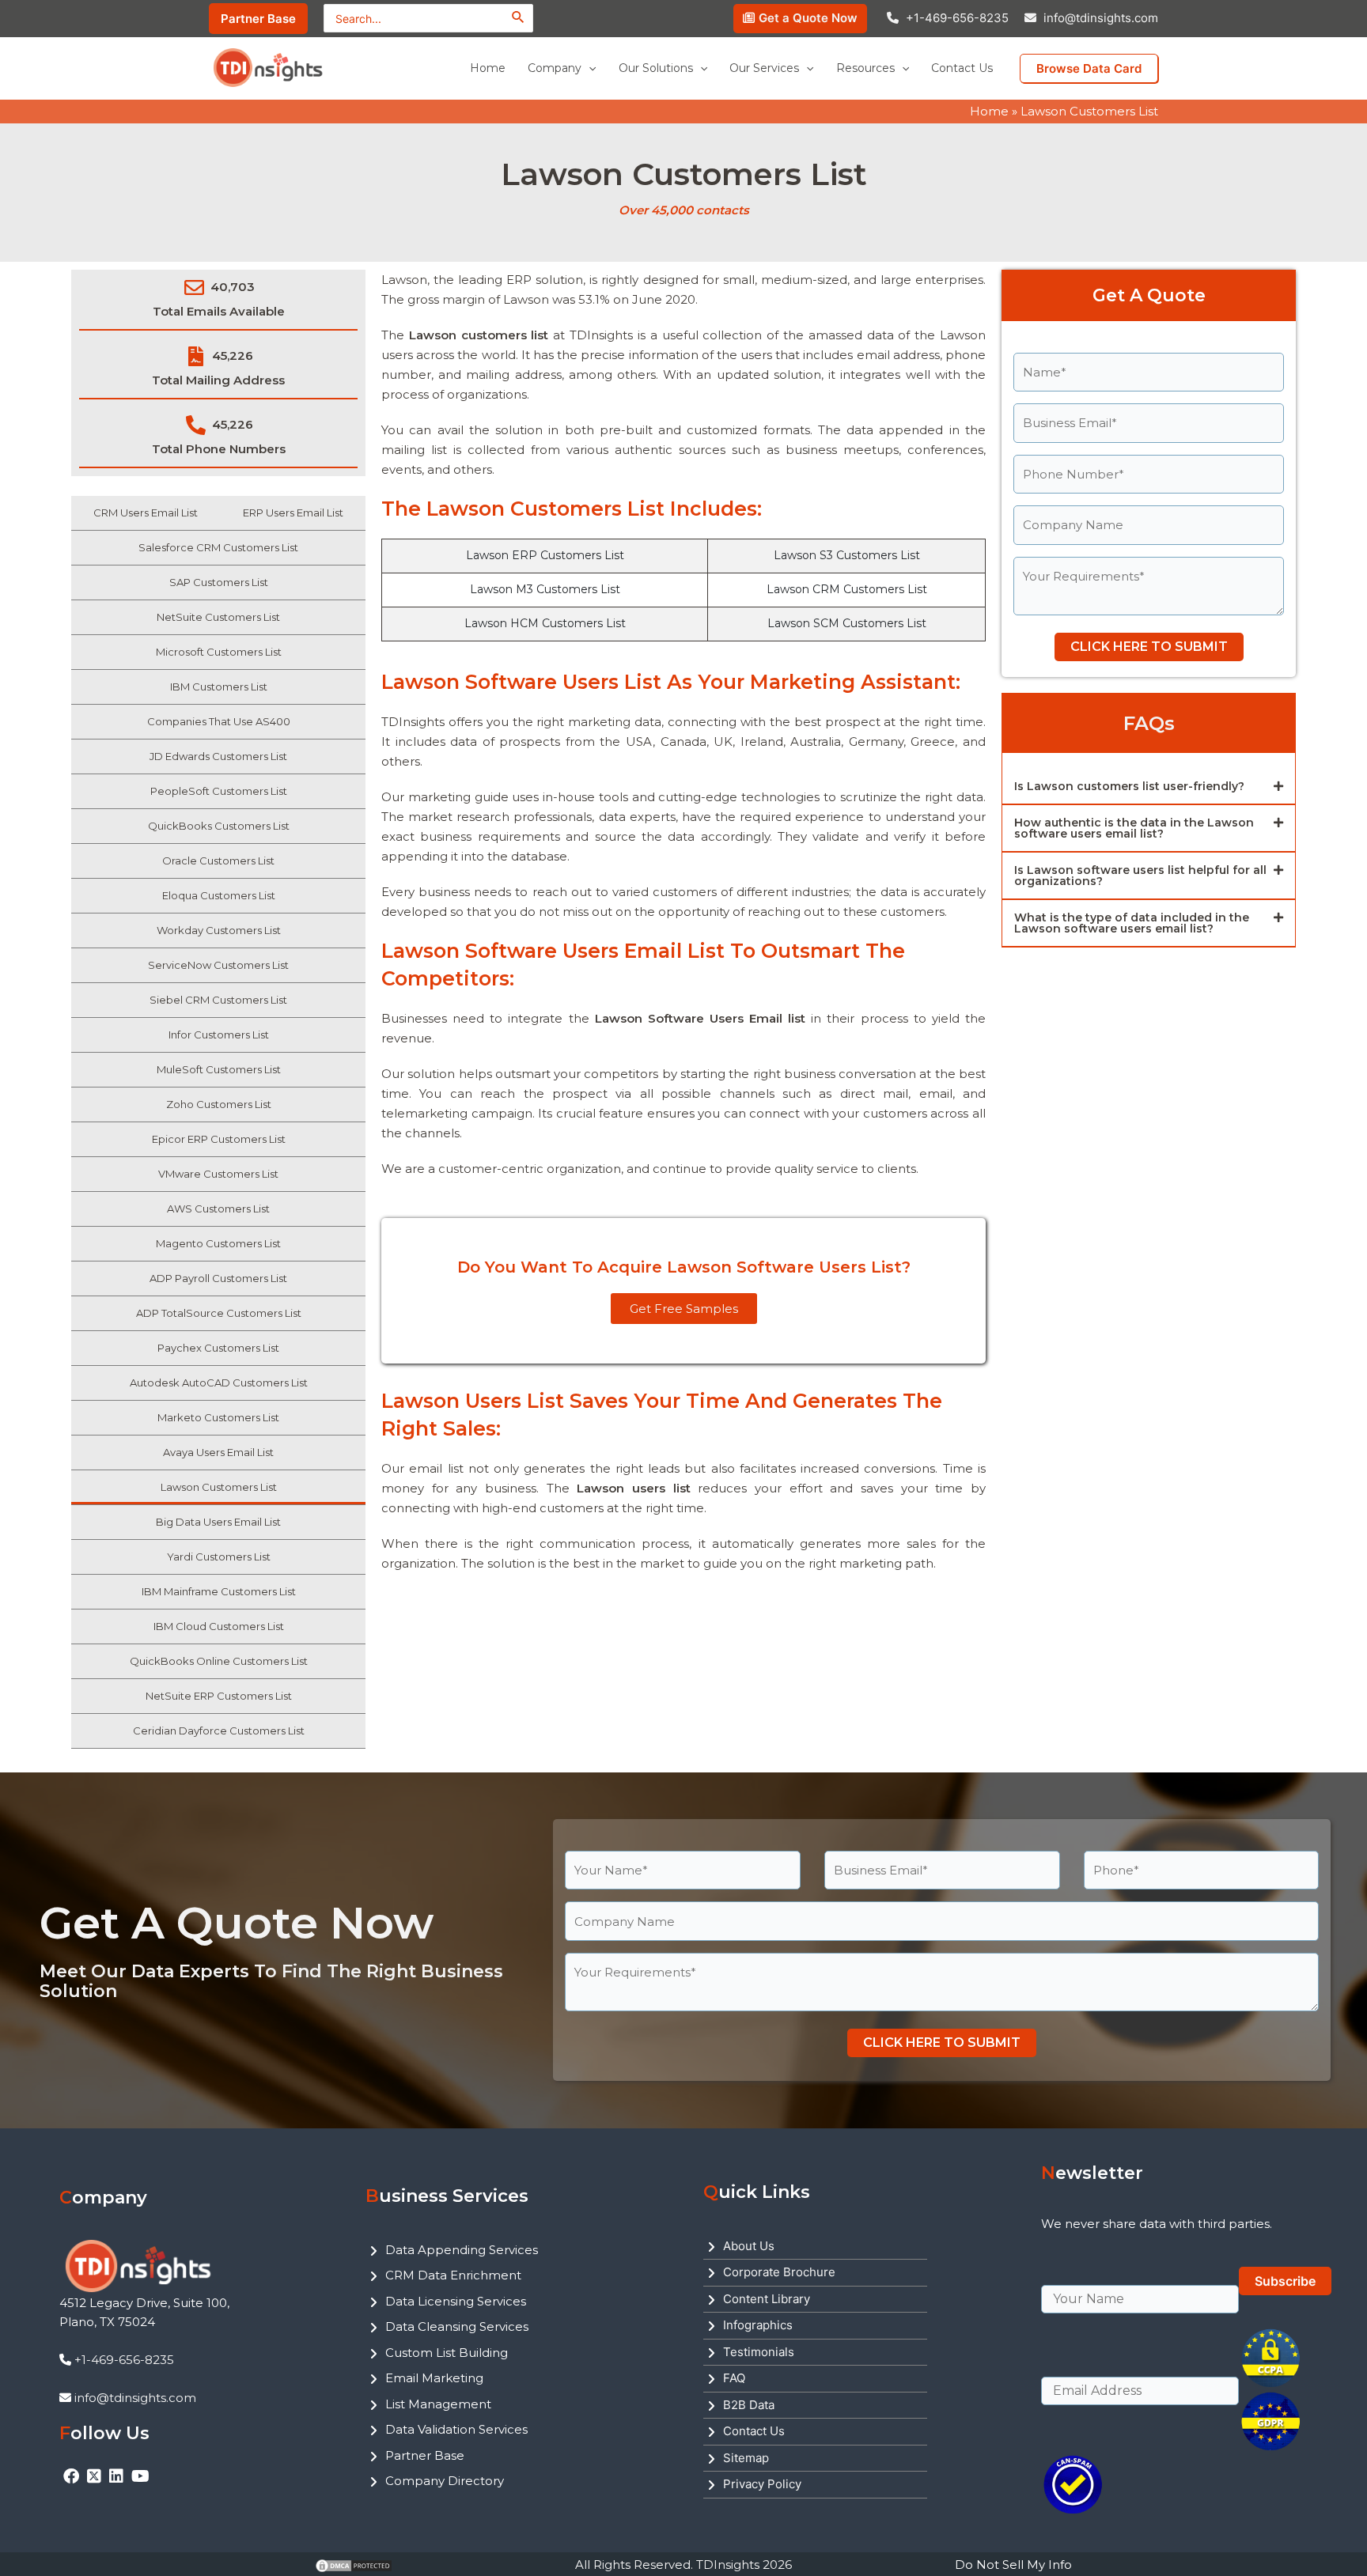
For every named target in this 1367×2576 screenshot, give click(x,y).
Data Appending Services (462, 2250)
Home (989, 111)
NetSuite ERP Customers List (219, 1696)
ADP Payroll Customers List (218, 1278)
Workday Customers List (219, 930)
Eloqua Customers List (219, 895)
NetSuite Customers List (218, 617)
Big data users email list (218, 1522)
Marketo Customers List (218, 1417)
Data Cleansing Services (457, 2326)
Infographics (758, 2325)
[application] (589, 68)
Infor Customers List (219, 1035)
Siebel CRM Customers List (218, 1000)
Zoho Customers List (219, 1104)
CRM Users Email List (146, 513)
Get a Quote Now (808, 18)
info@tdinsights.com (1101, 18)
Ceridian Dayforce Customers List (219, 1731)
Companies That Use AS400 (219, 721)
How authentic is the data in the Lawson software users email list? (1134, 828)
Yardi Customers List (219, 1557)
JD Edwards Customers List (218, 756)
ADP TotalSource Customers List (219, 1313)
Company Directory (445, 2481)
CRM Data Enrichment (453, 2275)
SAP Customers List (219, 582)
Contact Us (754, 2431)
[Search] (519, 17)
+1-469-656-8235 (957, 18)
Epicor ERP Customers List (219, 1139)
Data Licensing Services (456, 2301)
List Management (438, 2404)
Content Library (767, 2299)
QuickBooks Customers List (219, 826)
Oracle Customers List (218, 861)
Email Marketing (434, 2378)
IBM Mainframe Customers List (219, 1591)
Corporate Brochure (779, 2272)
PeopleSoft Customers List (219, 791)
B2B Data (749, 2405)
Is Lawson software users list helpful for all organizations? (1140, 876)
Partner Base (425, 2455)
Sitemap (746, 2458)
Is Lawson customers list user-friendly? (1129, 786)
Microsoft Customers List (219, 652)
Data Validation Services (456, 2429)
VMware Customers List (218, 1174)
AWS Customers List (218, 1209)
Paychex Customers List (218, 1348)
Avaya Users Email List (218, 1452)
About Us (749, 2246)
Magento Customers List (218, 1243)
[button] (1149, 787)
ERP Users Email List (293, 513)
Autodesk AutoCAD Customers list (219, 1383)
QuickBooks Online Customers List (219, 1661)
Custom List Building (447, 2353)
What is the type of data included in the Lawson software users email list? (1132, 923)
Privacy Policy (762, 2484)
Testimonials (759, 2352)
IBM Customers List (219, 687)
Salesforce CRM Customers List (218, 547)
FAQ (734, 2378)
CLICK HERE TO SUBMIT (1149, 647)
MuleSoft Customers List (219, 1069)
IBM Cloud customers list (219, 1626)
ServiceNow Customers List (218, 965)
